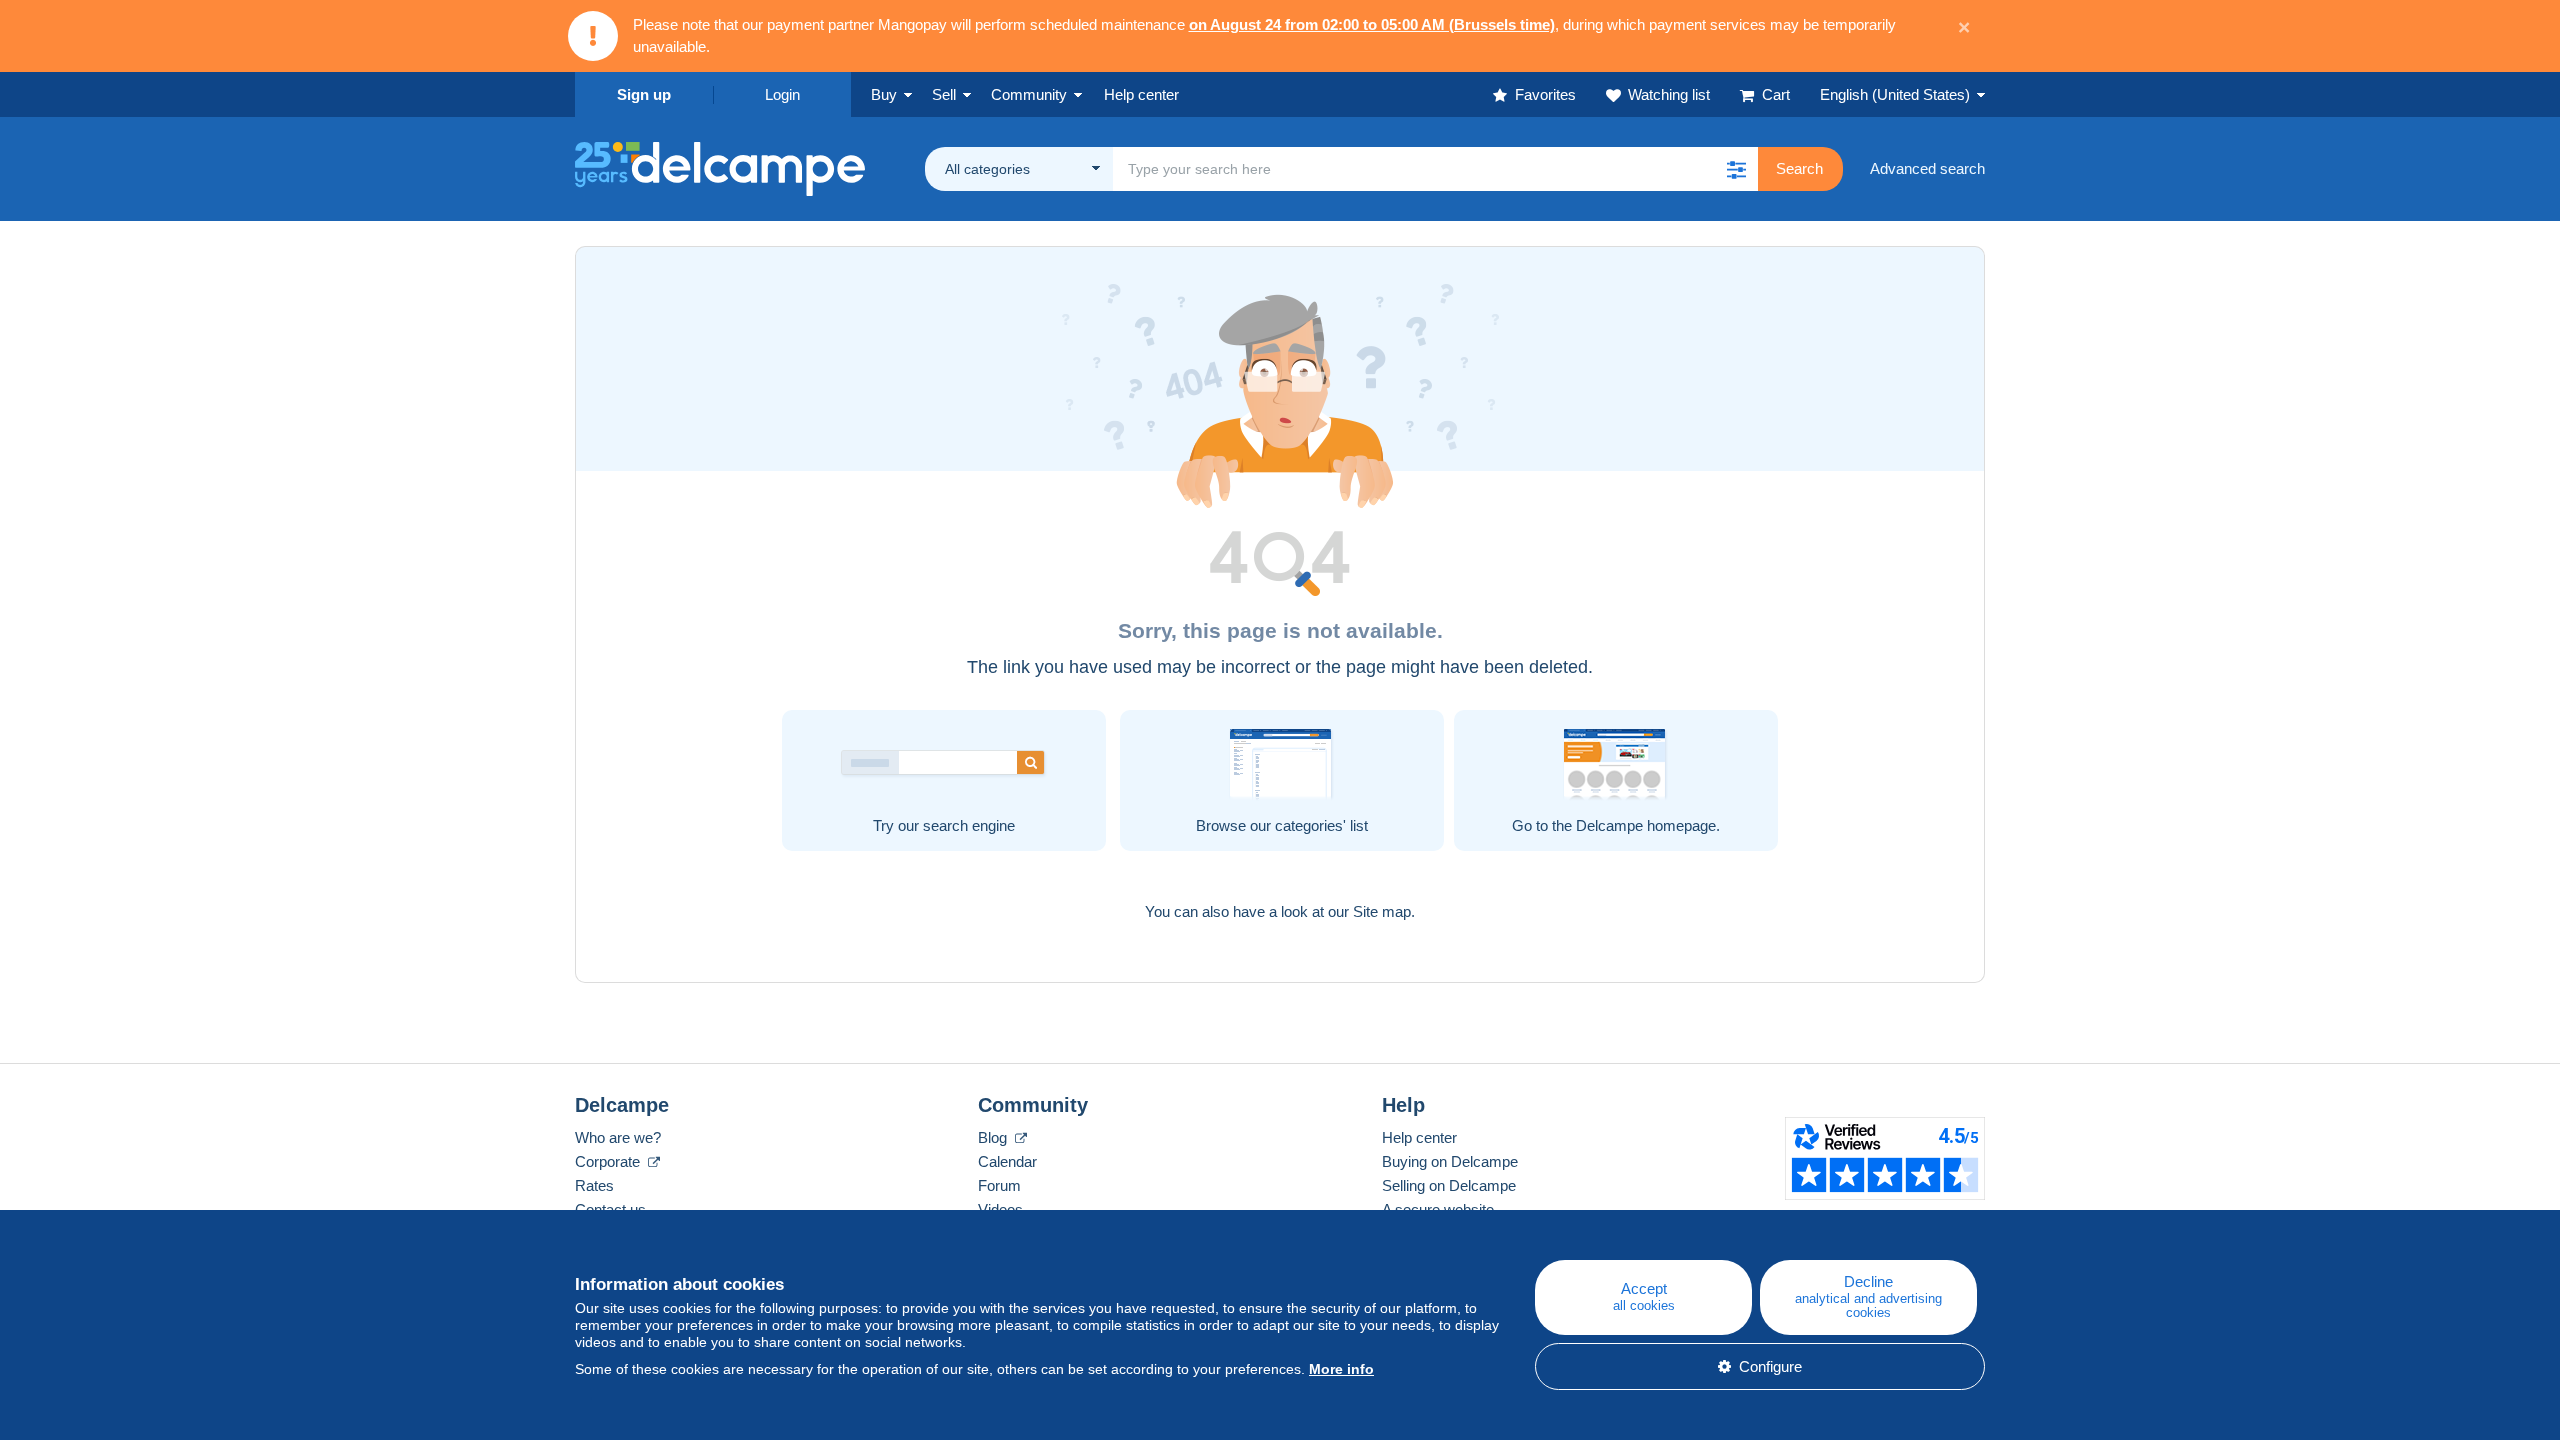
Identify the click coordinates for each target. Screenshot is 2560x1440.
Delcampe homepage (1646, 825)
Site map (1382, 911)
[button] (1736, 169)
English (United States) (1895, 94)
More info (1341, 1369)
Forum (999, 1185)
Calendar (1007, 1161)
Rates (594, 1185)
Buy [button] (884, 94)
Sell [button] (944, 94)
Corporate (609, 1161)
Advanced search (1927, 168)
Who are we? (618, 1137)
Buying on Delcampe (1450, 1161)
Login (782, 94)
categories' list (1321, 825)
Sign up (644, 94)
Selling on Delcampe (1449, 1185)
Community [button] (1029, 94)
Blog (994, 1137)
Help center (1419, 1137)
